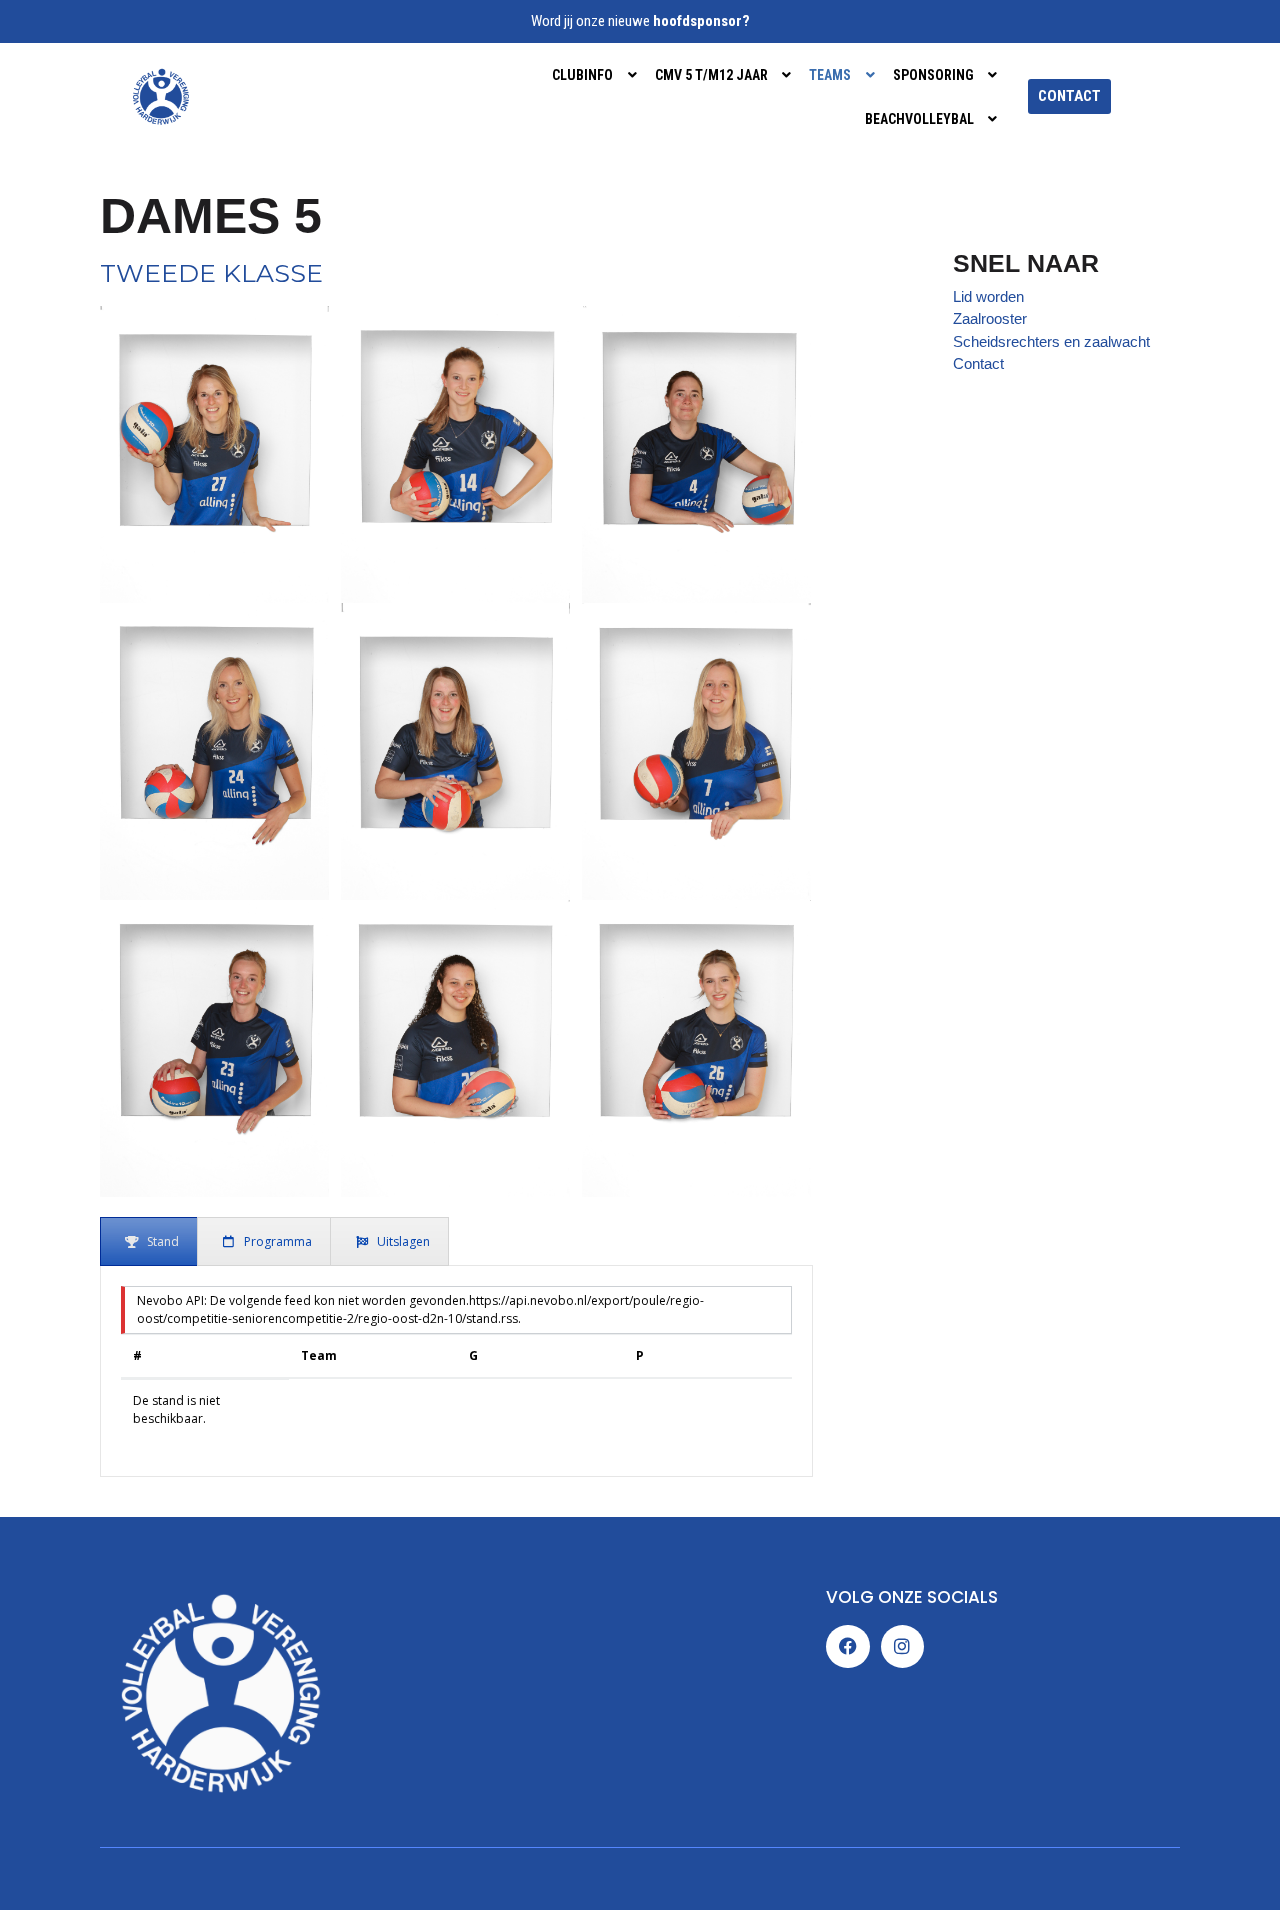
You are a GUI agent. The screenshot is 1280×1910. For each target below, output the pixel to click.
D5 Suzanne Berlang (697, 743)
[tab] (149, 1241)
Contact (978, 363)
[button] (596, 75)
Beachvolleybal (919, 119)
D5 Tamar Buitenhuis (215, 1040)
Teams (830, 75)
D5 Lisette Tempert (215, 743)
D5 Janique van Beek (456, 446)
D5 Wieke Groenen (697, 1040)
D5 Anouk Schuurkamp (215, 446)
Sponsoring (933, 75)
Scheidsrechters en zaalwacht (1051, 341)
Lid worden (988, 296)
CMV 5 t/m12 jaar (711, 75)
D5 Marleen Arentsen (455, 743)
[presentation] (149, 1241)
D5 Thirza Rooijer (455, 1040)
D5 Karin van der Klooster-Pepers (696, 446)
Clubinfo (582, 75)
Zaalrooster (990, 318)
